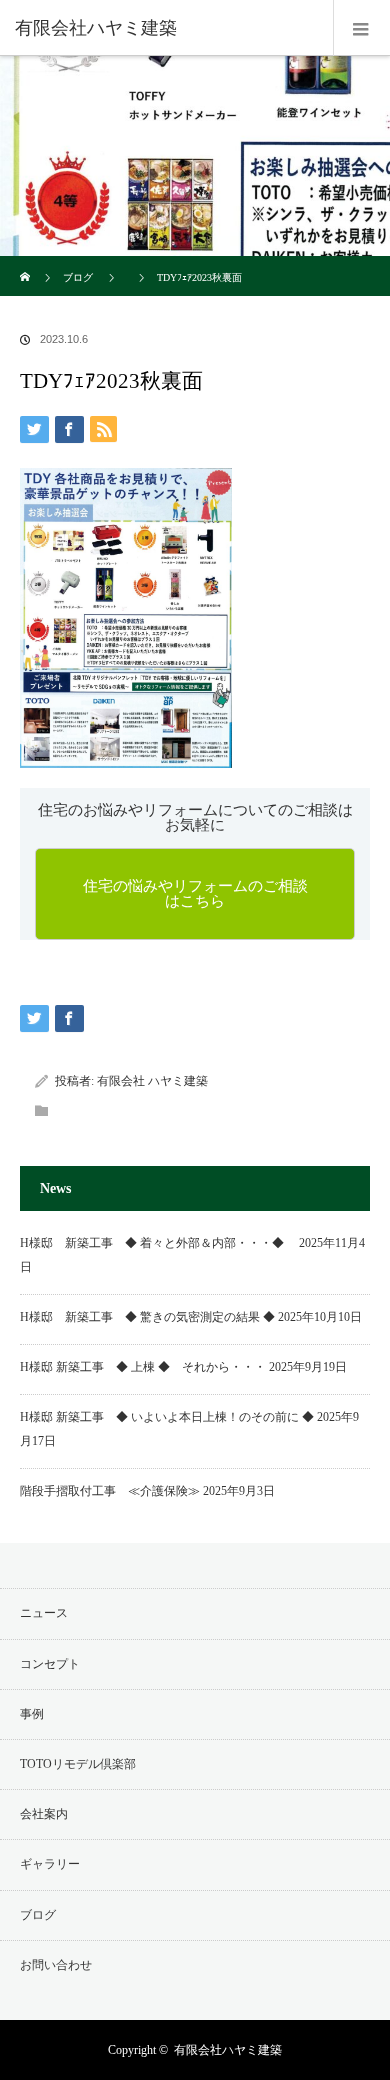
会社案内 (44, 1814)
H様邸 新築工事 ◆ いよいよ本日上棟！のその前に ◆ (167, 1417)
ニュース (44, 1613)
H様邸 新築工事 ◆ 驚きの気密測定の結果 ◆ (147, 1317)
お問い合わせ (56, 1965)
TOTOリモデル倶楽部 (78, 1764)
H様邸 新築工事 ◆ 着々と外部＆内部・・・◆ (158, 1243)
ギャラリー (50, 1864)
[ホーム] (26, 263)
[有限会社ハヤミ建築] (165, 28)
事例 (32, 1714)
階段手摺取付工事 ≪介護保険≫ (110, 1491)
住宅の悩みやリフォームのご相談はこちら (195, 893)
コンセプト (50, 1664)
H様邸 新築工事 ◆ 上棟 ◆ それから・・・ (143, 1367)
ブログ (78, 277)
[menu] (361, 28)
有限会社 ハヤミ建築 (152, 1081)
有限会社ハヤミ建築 (228, 2050)
